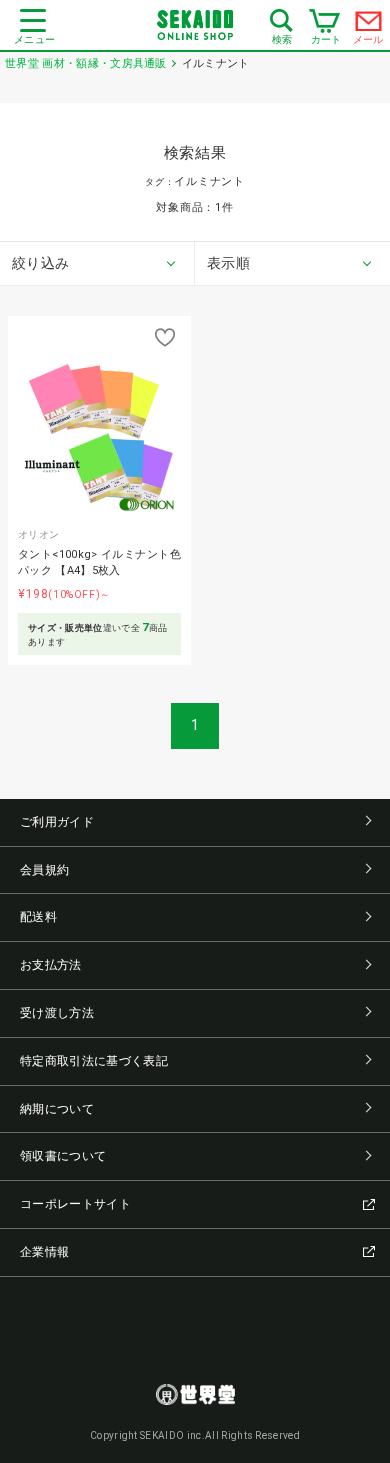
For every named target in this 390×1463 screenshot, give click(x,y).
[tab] (97, 264)
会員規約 (44, 870)
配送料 (38, 917)
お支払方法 (51, 965)
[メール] (369, 26)
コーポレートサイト (75, 1204)
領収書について (63, 1156)
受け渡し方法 (57, 1013)
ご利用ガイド (57, 822)
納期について (57, 1109)
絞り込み (40, 263)
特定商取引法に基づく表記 (94, 1061)
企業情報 (44, 1252)
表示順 (228, 263)
